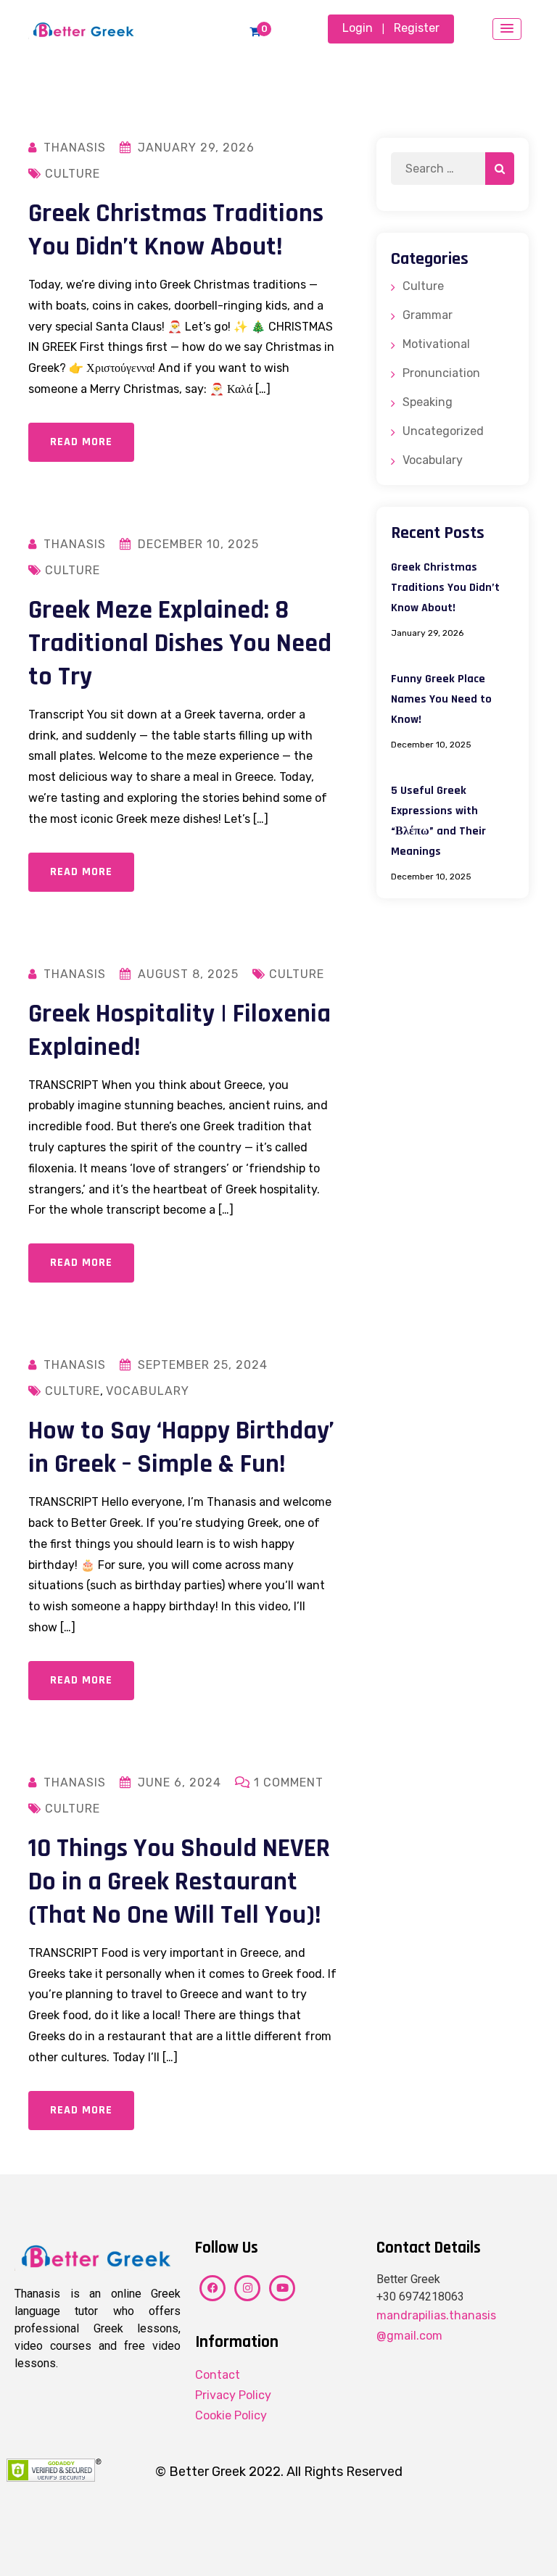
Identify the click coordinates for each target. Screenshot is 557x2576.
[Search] (500, 169)
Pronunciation (441, 373)
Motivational (436, 344)
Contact (218, 2375)
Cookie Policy (231, 2415)
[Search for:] (453, 169)
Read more (81, 442)
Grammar (428, 315)
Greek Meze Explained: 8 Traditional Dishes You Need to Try (180, 643)
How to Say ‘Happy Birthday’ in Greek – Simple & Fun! (181, 1448)
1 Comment (289, 1782)
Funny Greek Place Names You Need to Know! (441, 699)
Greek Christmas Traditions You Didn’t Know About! (176, 230)
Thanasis (75, 148)
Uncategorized (443, 431)
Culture (73, 174)
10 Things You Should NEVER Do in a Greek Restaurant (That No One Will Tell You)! (179, 1882)
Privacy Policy (233, 2395)
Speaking (428, 402)
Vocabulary (148, 1391)
